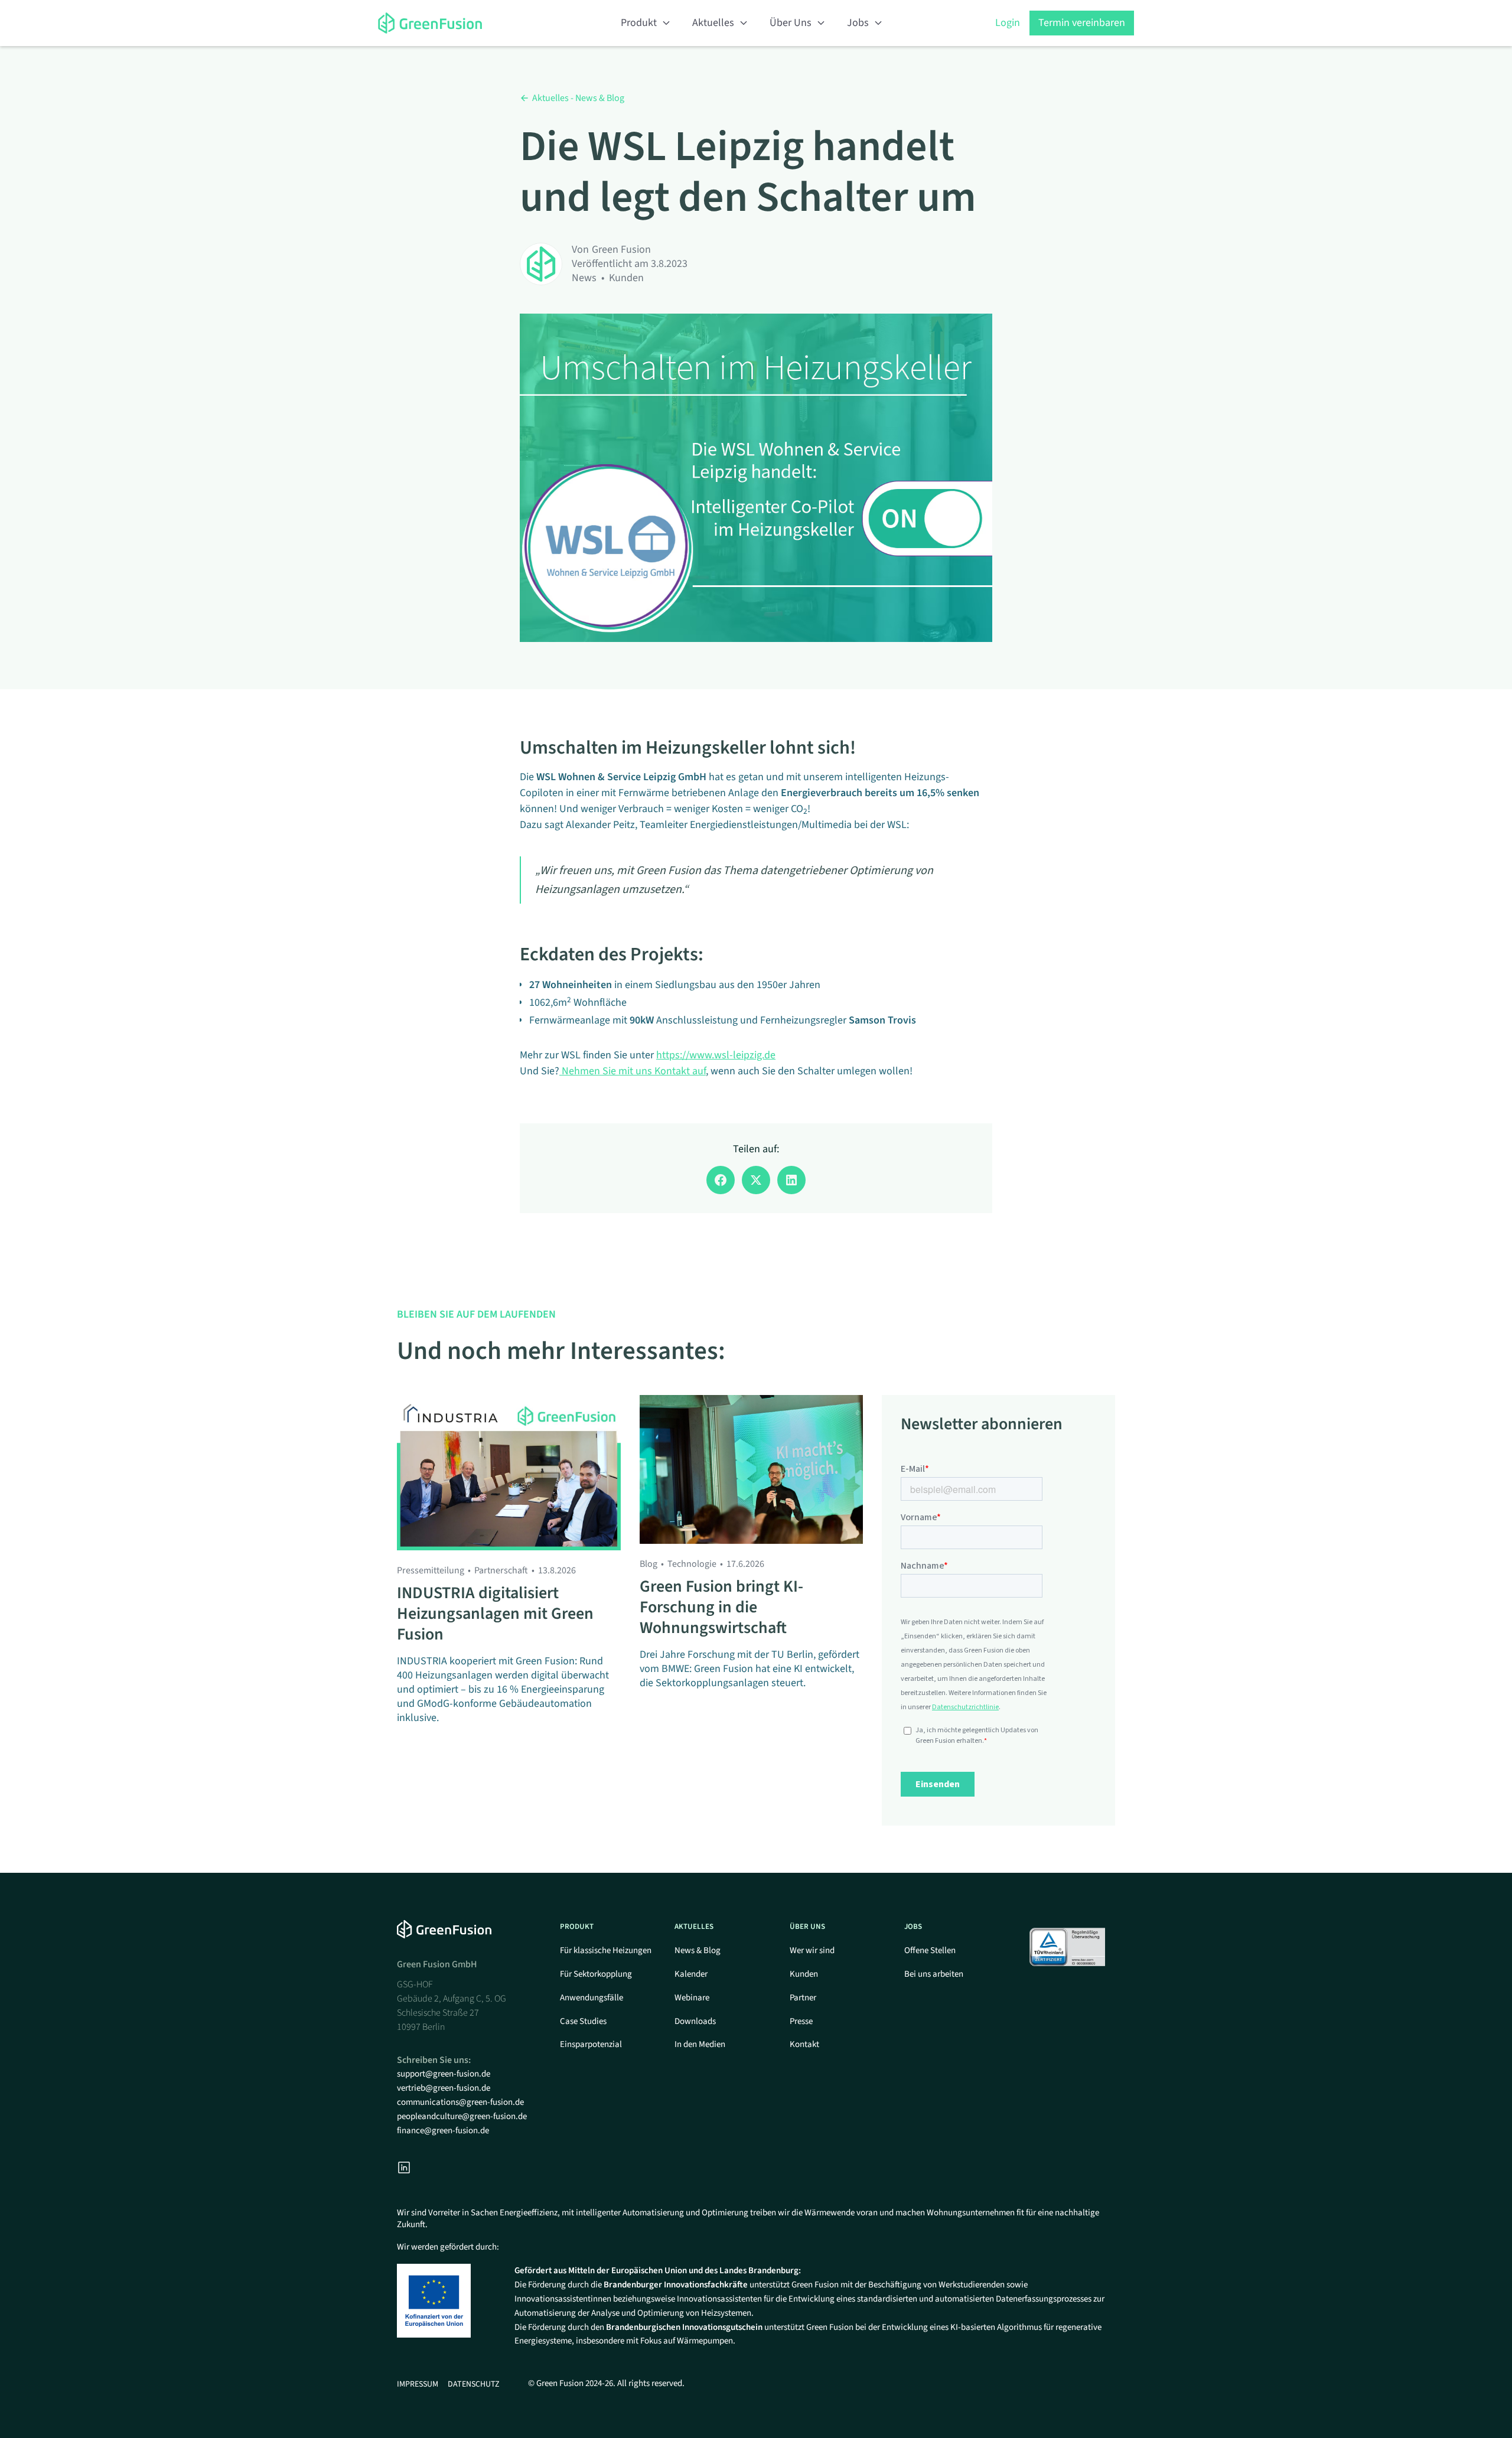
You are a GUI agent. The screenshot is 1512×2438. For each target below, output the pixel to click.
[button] (646, 23)
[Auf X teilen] (756, 1180)
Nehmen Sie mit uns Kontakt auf (633, 1071)
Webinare (692, 1998)
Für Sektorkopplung (596, 1974)
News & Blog (698, 1950)
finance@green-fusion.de (443, 2131)
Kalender (691, 1974)
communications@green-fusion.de (460, 2102)
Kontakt (804, 2044)
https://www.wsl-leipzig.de (716, 1055)
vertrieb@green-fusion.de (444, 2088)
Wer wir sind (812, 1950)
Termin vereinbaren (1082, 23)
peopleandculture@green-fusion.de (462, 2116)
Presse (801, 2021)
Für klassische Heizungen (606, 1950)
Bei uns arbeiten (934, 1974)
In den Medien (700, 2044)
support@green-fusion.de (444, 2074)
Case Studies (583, 2021)
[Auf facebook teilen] (721, 1180)
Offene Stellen (930, 1950)
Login (1008, 23)
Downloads (695, 2021)
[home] (443, 23)
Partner (803, 1998)
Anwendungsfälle (592, 1998)
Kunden (804, 1974)
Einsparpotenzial (591, 2044)
